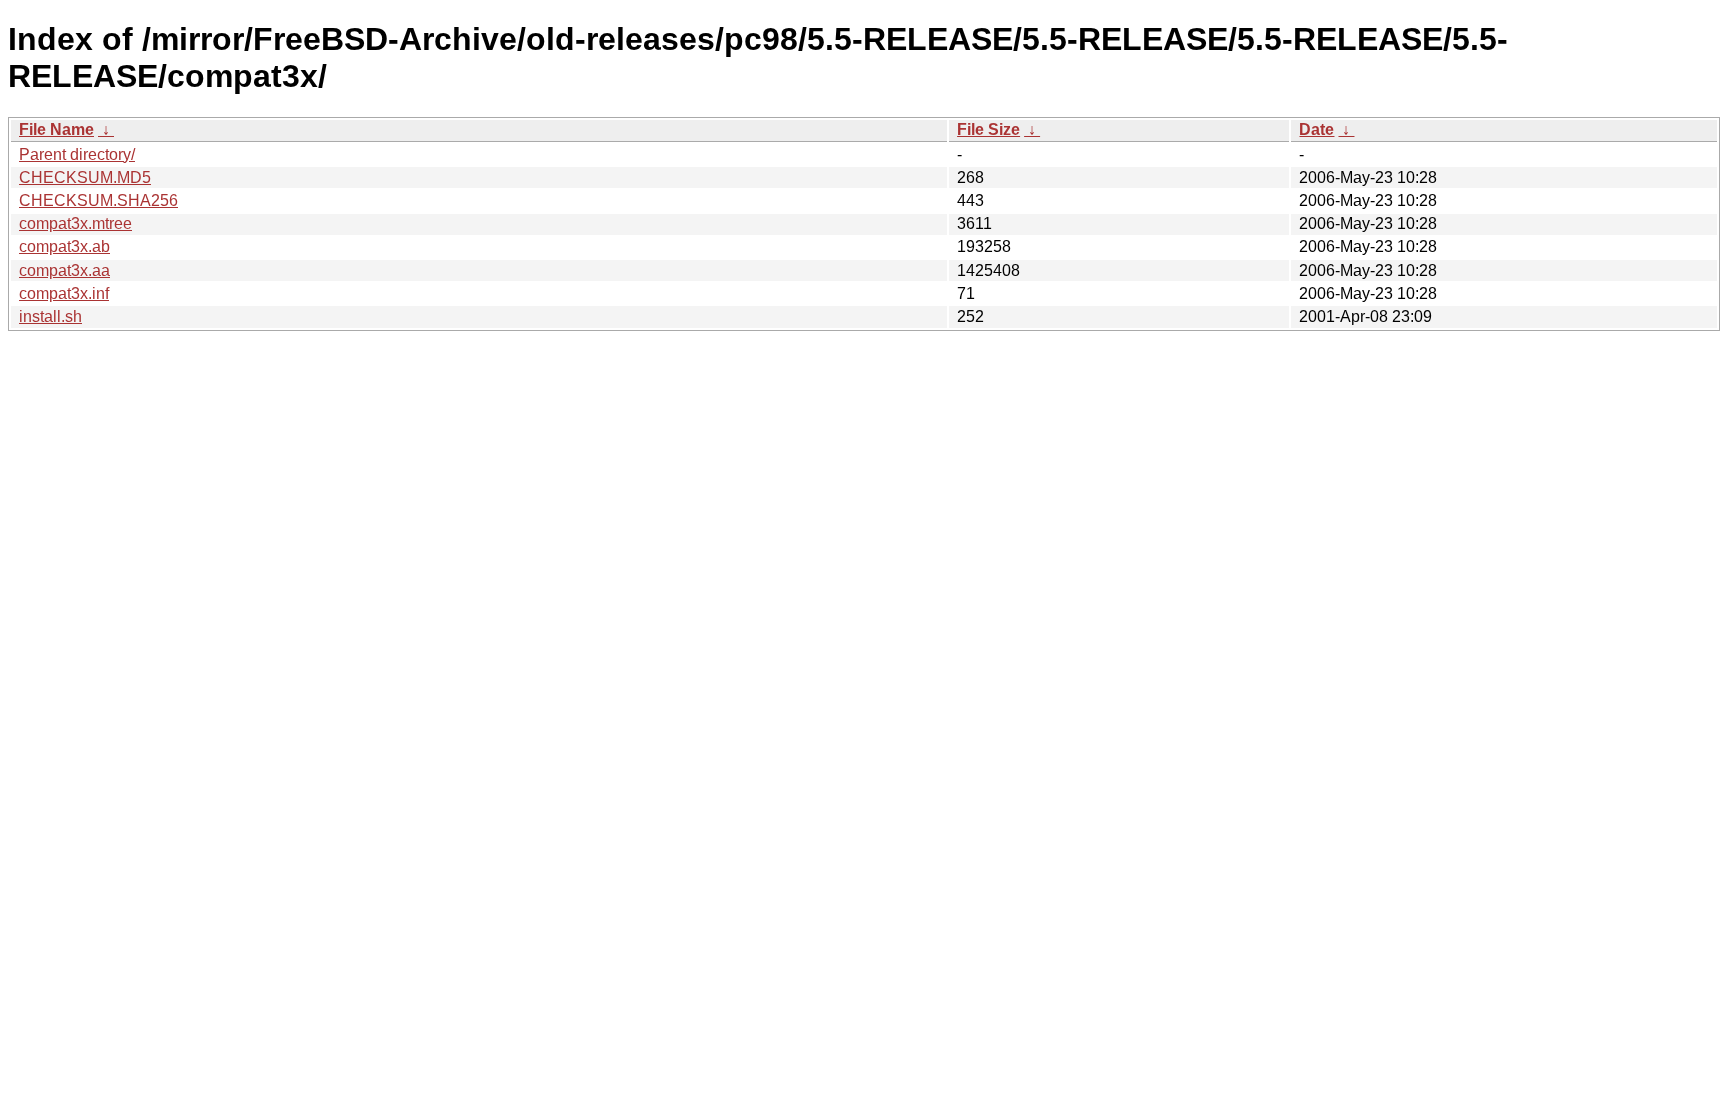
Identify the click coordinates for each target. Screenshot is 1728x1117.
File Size (988, 129)
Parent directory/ (77, 154)
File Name (56, 129)
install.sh (50, 316)
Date (1316, 129)
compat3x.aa (64, 270)
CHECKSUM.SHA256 (98, 200)
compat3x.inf (64, 293)
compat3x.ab (64, 246)
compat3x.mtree (75, 223)
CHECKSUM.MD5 (85, 177)
